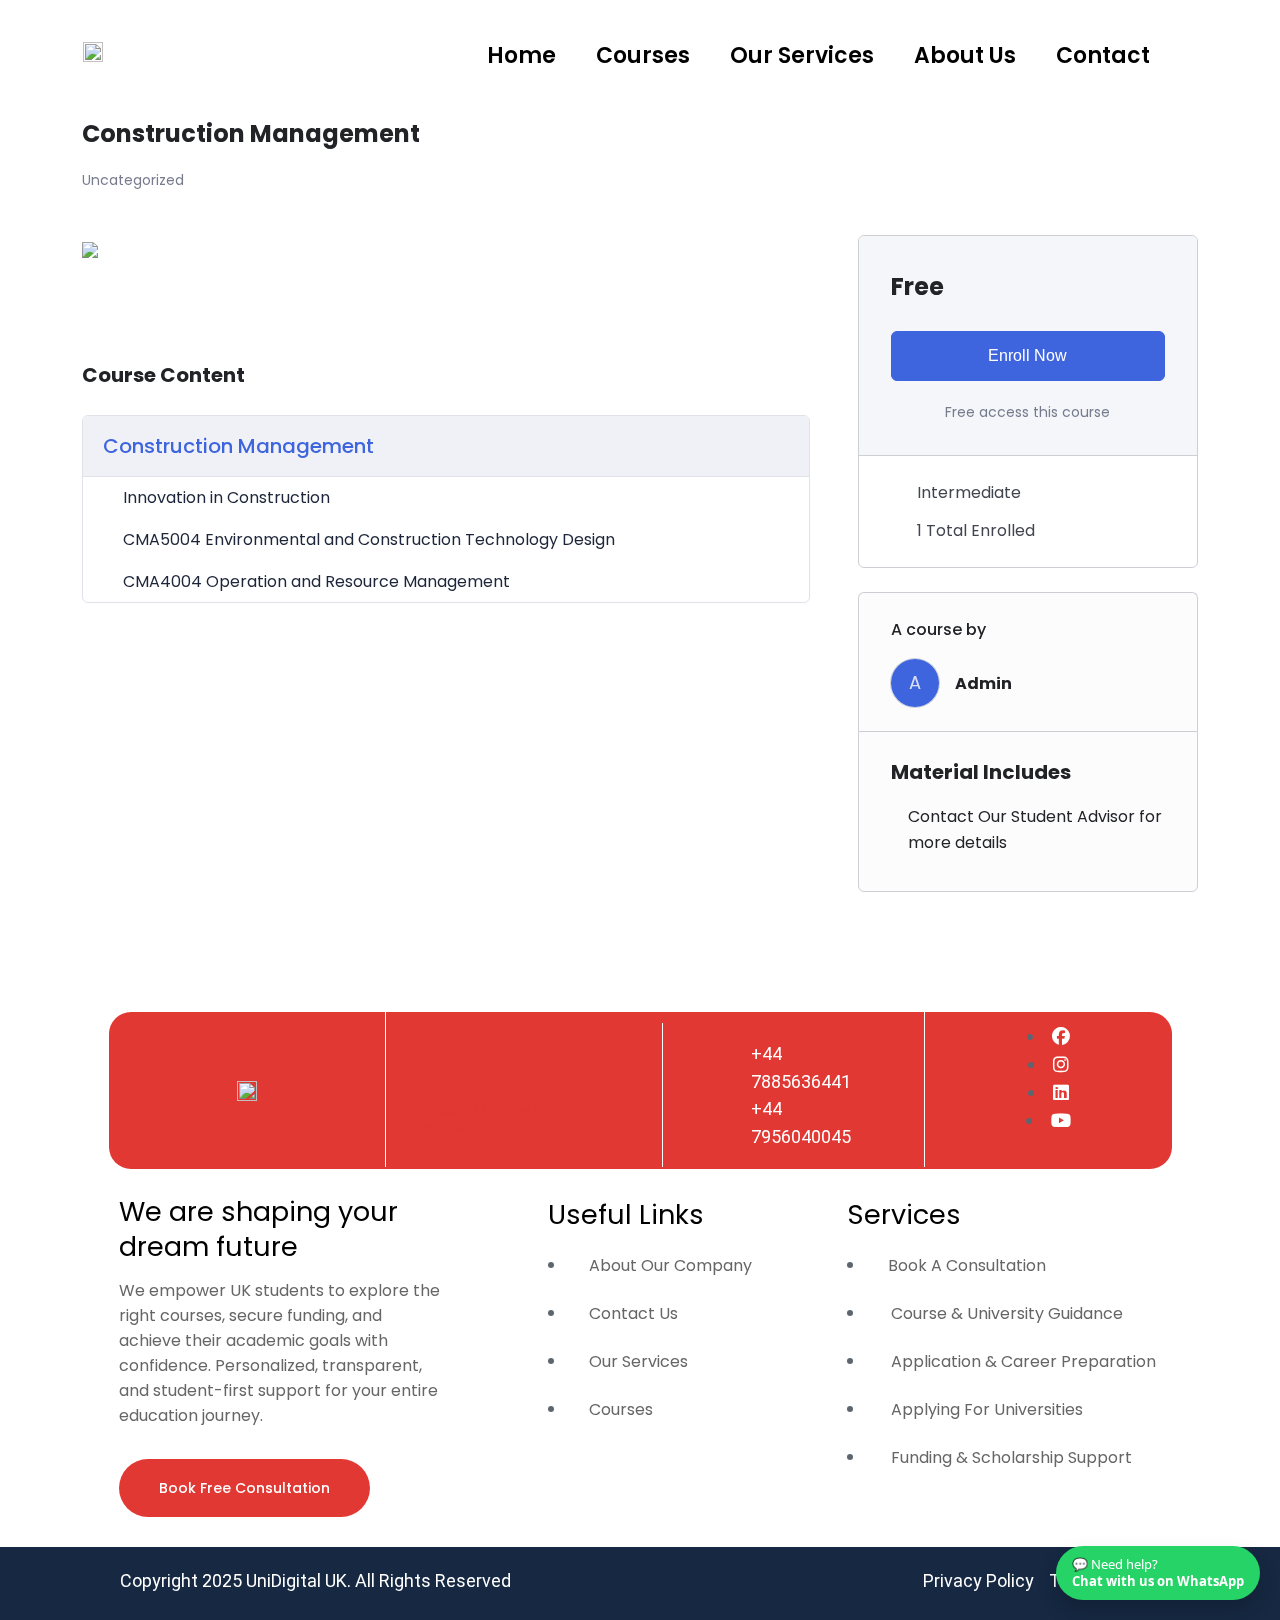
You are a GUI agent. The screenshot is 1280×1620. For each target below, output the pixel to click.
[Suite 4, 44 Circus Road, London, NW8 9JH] (446, 1075)
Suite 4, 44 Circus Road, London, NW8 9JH (523, 1119)
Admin (983, 683)
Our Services (802, 55)
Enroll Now (1027, 355)
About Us (965, 55)
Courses (643, 55)
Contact (1103, 55)
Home (521, 55)
